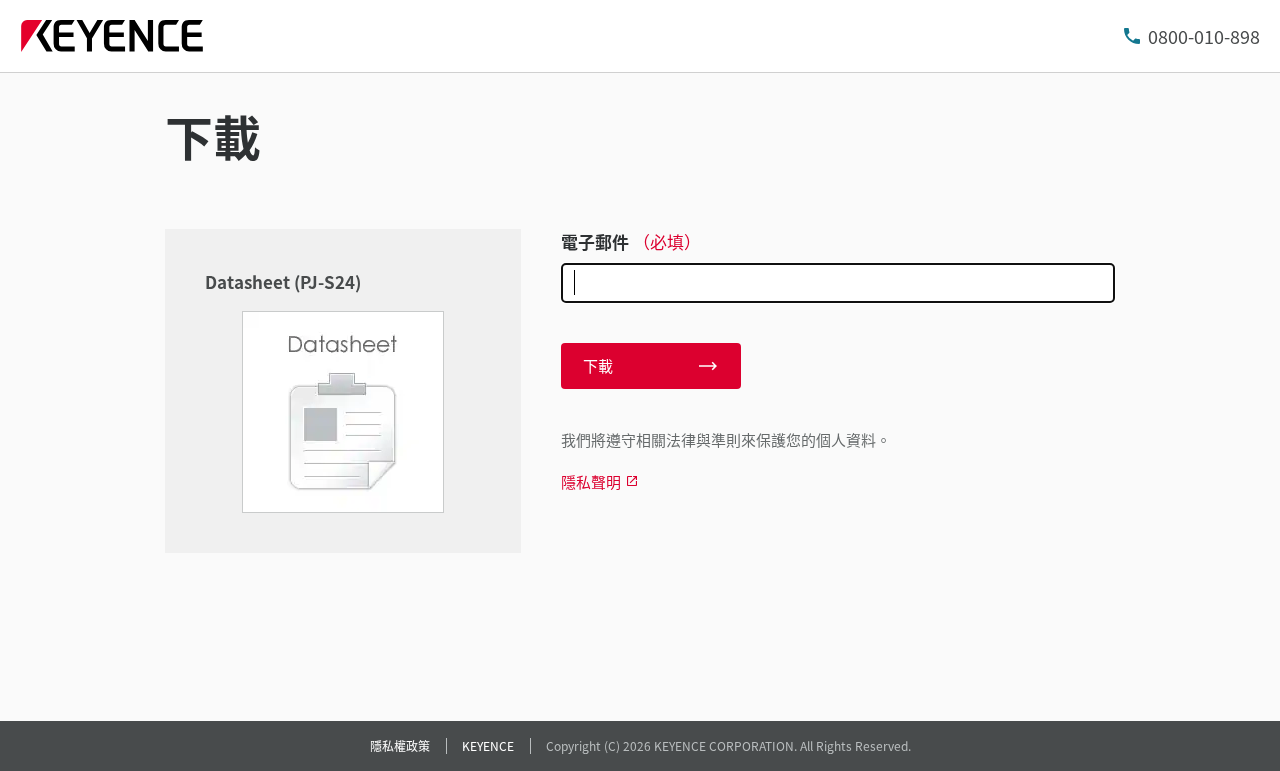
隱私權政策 (400, 745)
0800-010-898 (1204, 36)
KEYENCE (488, 745)
